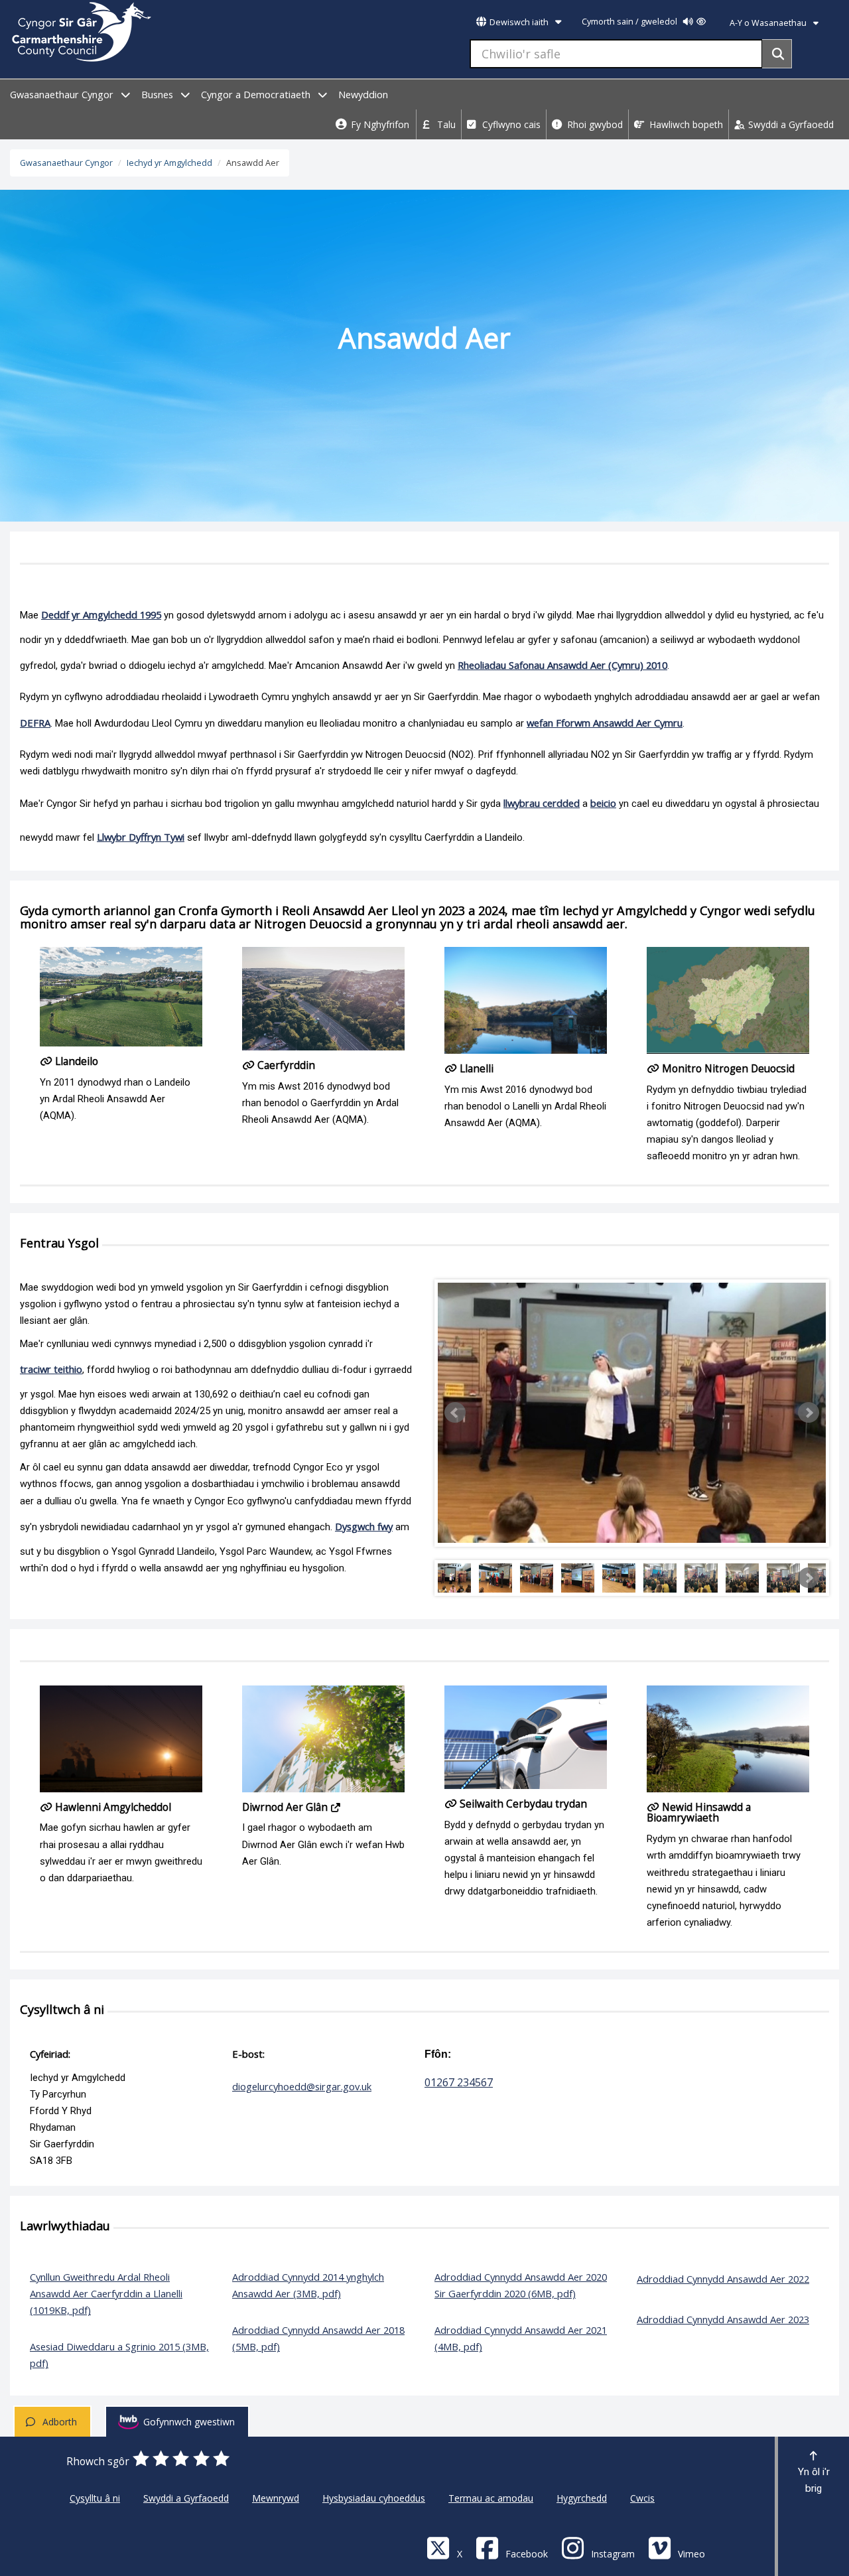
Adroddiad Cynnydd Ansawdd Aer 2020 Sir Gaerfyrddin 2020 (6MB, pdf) (521, 2285)
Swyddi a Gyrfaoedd (790, 124)
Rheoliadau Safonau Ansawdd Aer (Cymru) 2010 (562, 665)
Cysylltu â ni (95, 2498)
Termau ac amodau (491, 2498)
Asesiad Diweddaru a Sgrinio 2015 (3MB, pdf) (119, 2355)
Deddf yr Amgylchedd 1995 (101, 614)
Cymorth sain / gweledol (630, 22)
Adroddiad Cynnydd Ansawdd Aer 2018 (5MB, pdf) (318, 2338)
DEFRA (35, 723)
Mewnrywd (276, 2498)
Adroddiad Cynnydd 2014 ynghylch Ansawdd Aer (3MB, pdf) (308, 2285)
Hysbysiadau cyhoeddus (374, 2498)
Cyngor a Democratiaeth (257, 95)
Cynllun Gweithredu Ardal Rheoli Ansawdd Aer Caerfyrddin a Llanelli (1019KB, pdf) (106, 2293)
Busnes (159, 95)
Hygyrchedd (582, 2498)
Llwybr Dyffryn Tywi (141, 837)
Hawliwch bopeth (685, 124)
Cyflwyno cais (510, 124)
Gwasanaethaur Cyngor (63, 95)
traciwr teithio (51, 1369)
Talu (445, 124)
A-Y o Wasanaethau (769, 23)
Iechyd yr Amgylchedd (169, 163)
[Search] (777, 54)
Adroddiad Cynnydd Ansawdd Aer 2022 (723, 2279)
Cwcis (642, 2498)
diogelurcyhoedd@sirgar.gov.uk (302, 2086)
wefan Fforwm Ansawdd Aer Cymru (605, 723)
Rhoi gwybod (594, 124)
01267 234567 (459, 2082)
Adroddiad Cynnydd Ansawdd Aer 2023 (723, 2319)
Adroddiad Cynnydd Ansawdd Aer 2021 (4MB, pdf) (521, 2338)
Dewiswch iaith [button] (519, 22)
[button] (455, 1413)
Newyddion (363, 95)
